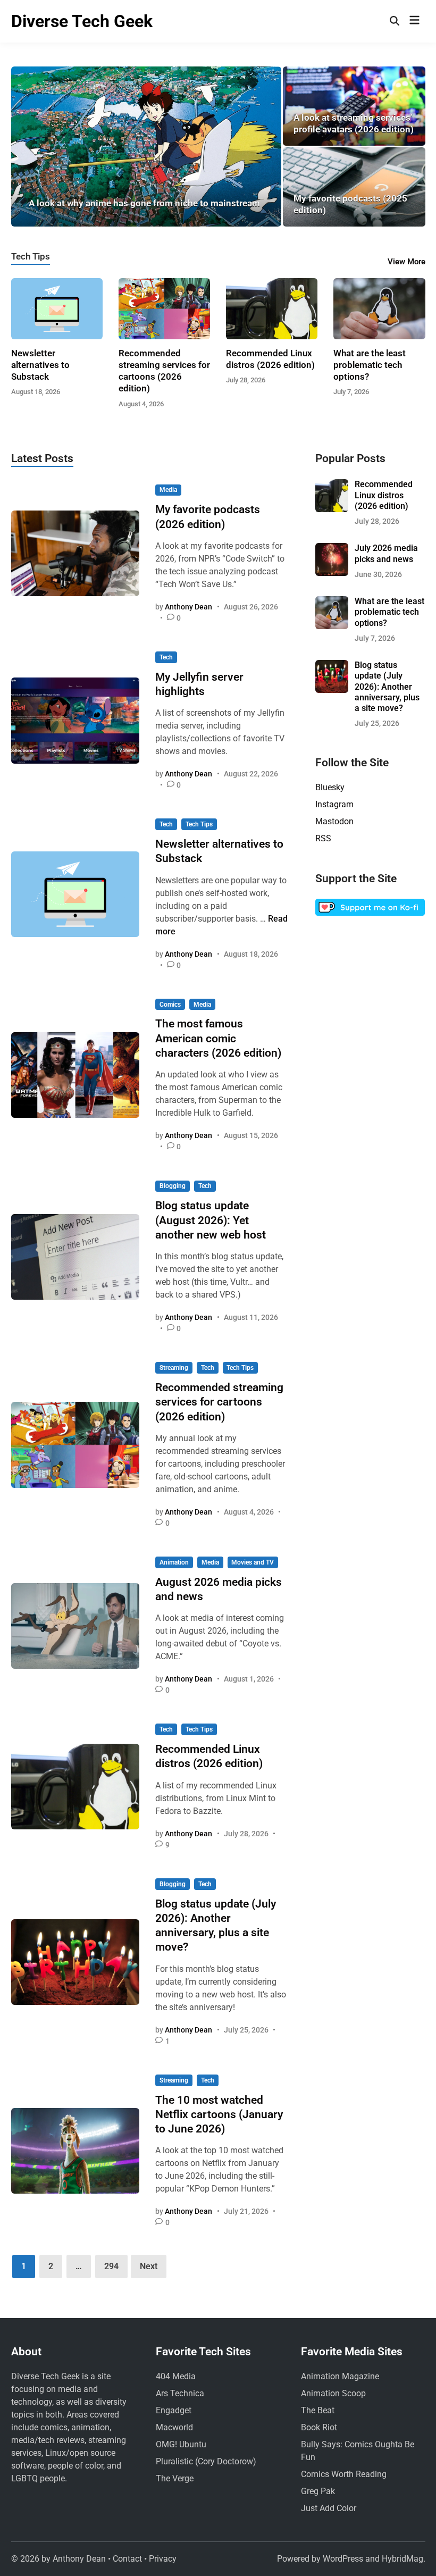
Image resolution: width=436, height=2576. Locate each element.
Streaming (174, 1368)
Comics (170, 1005)
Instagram (334, 804)
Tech (166, 657)
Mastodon (334, 821)
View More (406, 262)
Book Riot (319, 2427)
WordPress (343, 2559)
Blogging (173, 1186)
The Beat (318, 2410)
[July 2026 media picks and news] (332, 549)
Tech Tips (31, 256)
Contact (127, 2559)
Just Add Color (329, 2508)
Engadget (174, 2410)
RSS (323, 838)
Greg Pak (318, 2491)
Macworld (174, 2427)
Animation (174, 1562)
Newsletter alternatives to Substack (40, 365)
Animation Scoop (333, 2393)
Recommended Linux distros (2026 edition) (384, 495)
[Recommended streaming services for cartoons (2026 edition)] (164, 308)
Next (149, 2266)
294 (111, 2266)
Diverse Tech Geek (82, 21)
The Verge (175, 2478)
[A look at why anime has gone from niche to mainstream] (146, 147)
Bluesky (330, 787)
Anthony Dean (188, 607)
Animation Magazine (340, 2376)
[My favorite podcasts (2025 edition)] (354, 187)
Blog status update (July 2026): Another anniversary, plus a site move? (387, 687)
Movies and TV (253, 1562)
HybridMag (403, 2559)
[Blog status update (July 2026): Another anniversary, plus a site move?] (332, 666)
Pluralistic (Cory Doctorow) (206, 2461)
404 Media (176, 2376)
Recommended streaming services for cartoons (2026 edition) (219, 1402)
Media (168, 490)
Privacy (163, 2559)
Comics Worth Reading (344, 2474)
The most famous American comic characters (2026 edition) (218, 1038)
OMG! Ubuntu (181, 2444)
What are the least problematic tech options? (370, 365)
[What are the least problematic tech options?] (379, 308)
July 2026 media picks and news (386, 553)
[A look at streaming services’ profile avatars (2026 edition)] (354, 106)
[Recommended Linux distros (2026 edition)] (272, 308)
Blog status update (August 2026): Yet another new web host (211, 1220)
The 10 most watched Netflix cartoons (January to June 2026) (219, 2115)
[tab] (31, 255)
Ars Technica (180, 2393)
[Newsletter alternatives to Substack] (57, 308)
